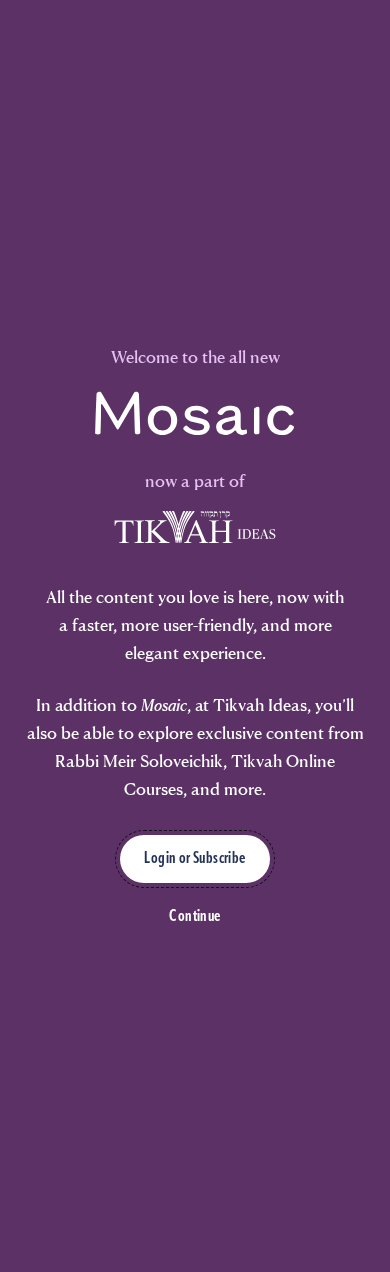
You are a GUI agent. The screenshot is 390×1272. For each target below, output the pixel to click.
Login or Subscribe (194, 859)
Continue (194, 917)
